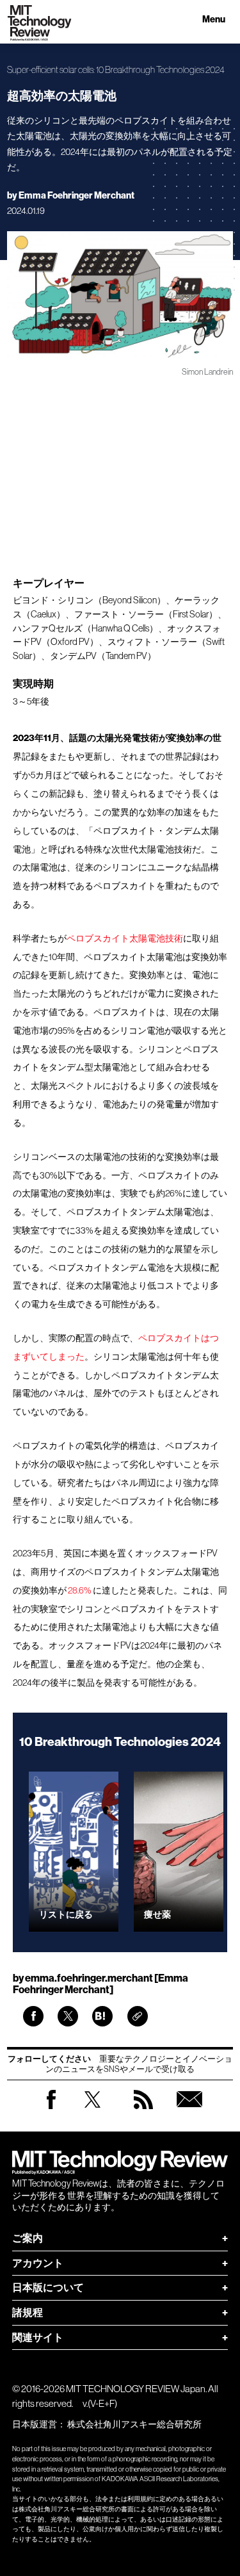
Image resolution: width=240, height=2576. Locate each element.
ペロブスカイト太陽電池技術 (125, 938)
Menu (214, 20)
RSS (143, 2112)
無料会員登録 (189, 2112)
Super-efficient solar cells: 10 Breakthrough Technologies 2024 (116, 70)
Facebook (51, 2109)
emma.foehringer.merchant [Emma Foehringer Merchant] (100, 1984)
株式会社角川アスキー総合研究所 (134, 2424)
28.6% (80, 1590)
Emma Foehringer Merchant (76, 196)
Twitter (92, 2112)
